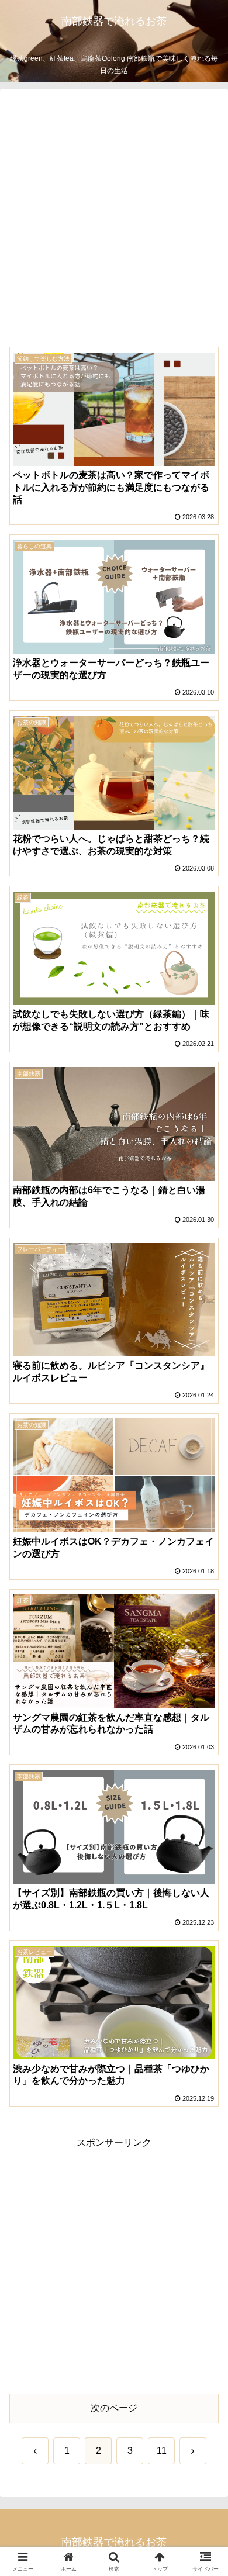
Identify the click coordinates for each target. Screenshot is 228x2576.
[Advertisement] (114, 222)
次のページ (114, 2408)
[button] (205, 1841)
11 (162, 2451)
